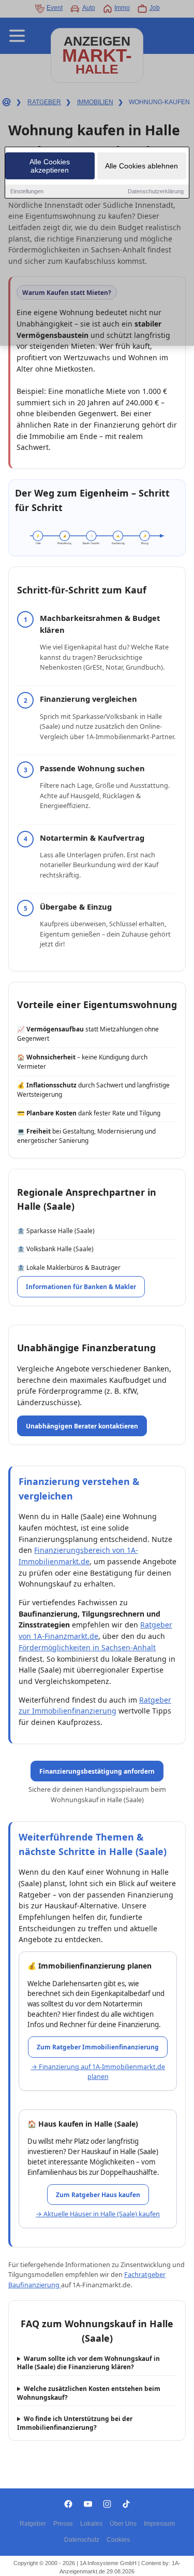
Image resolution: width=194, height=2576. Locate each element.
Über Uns (123, 2524)
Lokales (91, 2524)
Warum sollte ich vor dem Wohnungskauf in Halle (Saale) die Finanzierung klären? (88, 2363)
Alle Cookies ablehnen (141, 166)
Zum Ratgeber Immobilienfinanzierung (98, 2047)
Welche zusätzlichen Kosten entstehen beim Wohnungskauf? (89, 2393)
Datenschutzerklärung (156, 191)
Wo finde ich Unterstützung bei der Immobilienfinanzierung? (75, 2423)
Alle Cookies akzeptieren (50, 166)
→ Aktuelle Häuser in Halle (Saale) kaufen (98, 2214)
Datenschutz (82, 2540)
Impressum (159, 2524)
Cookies (118, 2540)
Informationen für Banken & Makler (81, 1286)
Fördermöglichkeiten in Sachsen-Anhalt (87, 1647)
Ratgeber (33, 2524)
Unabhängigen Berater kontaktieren (82, 1426)
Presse (63, 2524)
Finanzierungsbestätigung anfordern (97, 1771)
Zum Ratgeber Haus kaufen (98, 2195)
